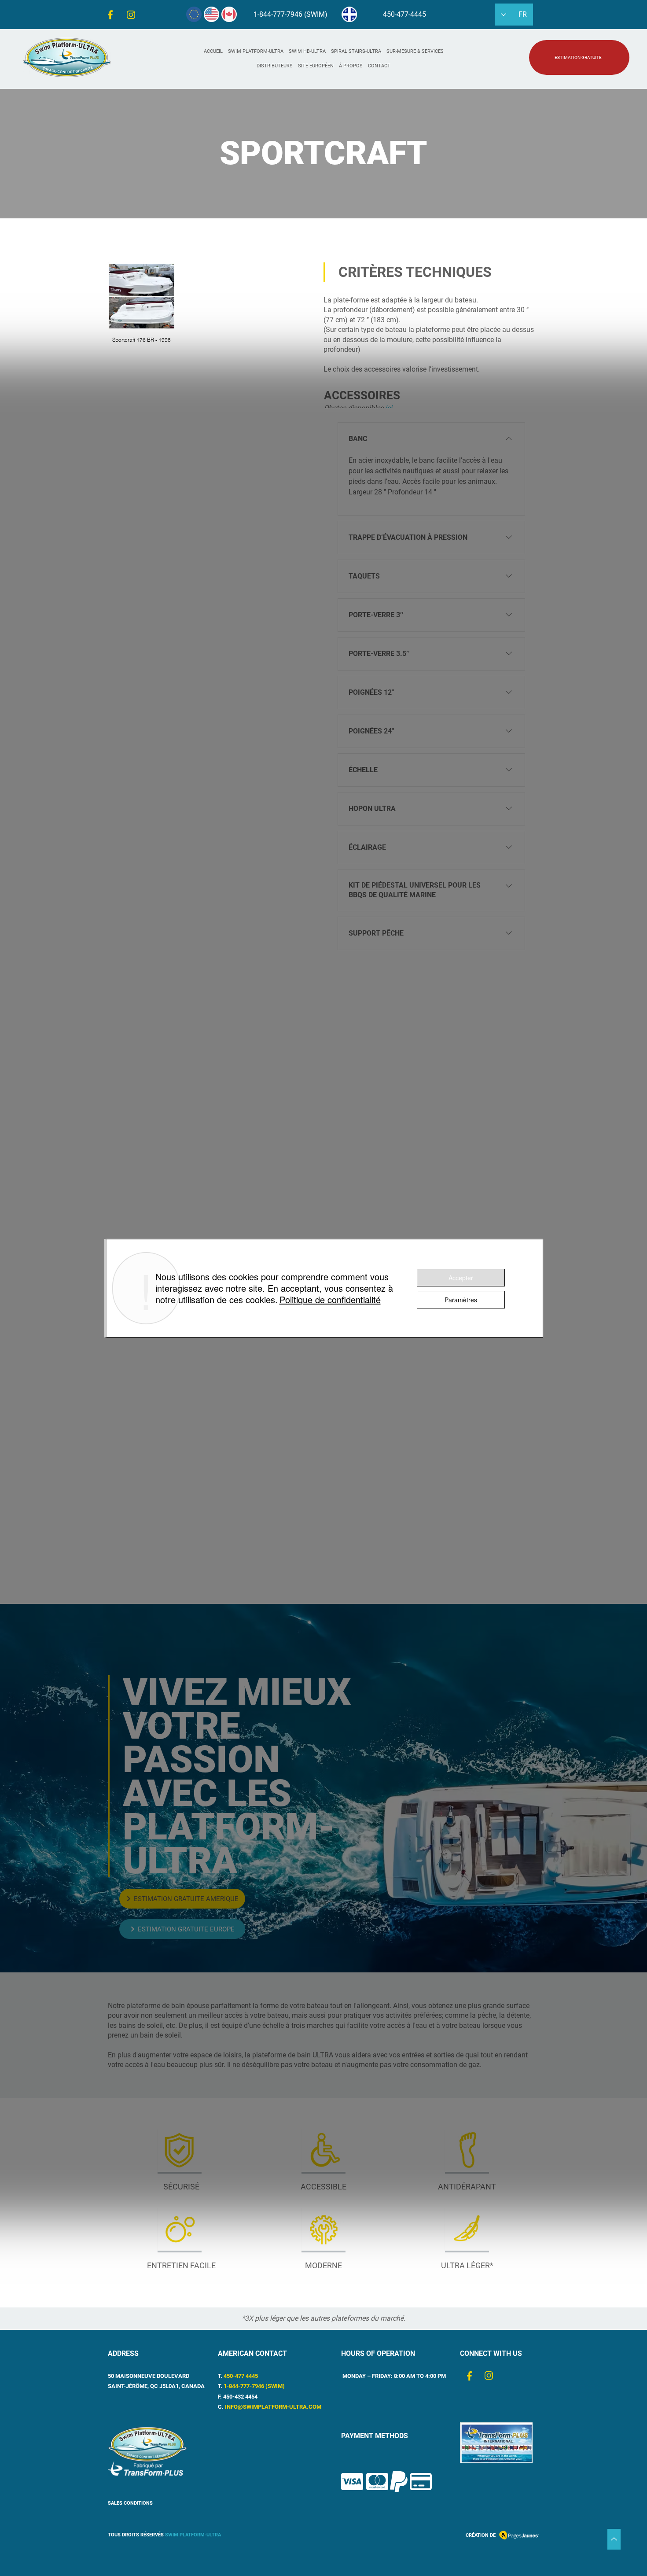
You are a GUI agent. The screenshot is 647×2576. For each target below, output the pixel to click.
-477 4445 (245, 2376)
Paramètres (461, 1300)
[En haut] (614, 2539)
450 (228, 2376)
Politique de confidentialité (330, 1299)
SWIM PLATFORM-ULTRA (193, 2535)
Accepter (461, 1278)
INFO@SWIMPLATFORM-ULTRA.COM (273, 2407)
